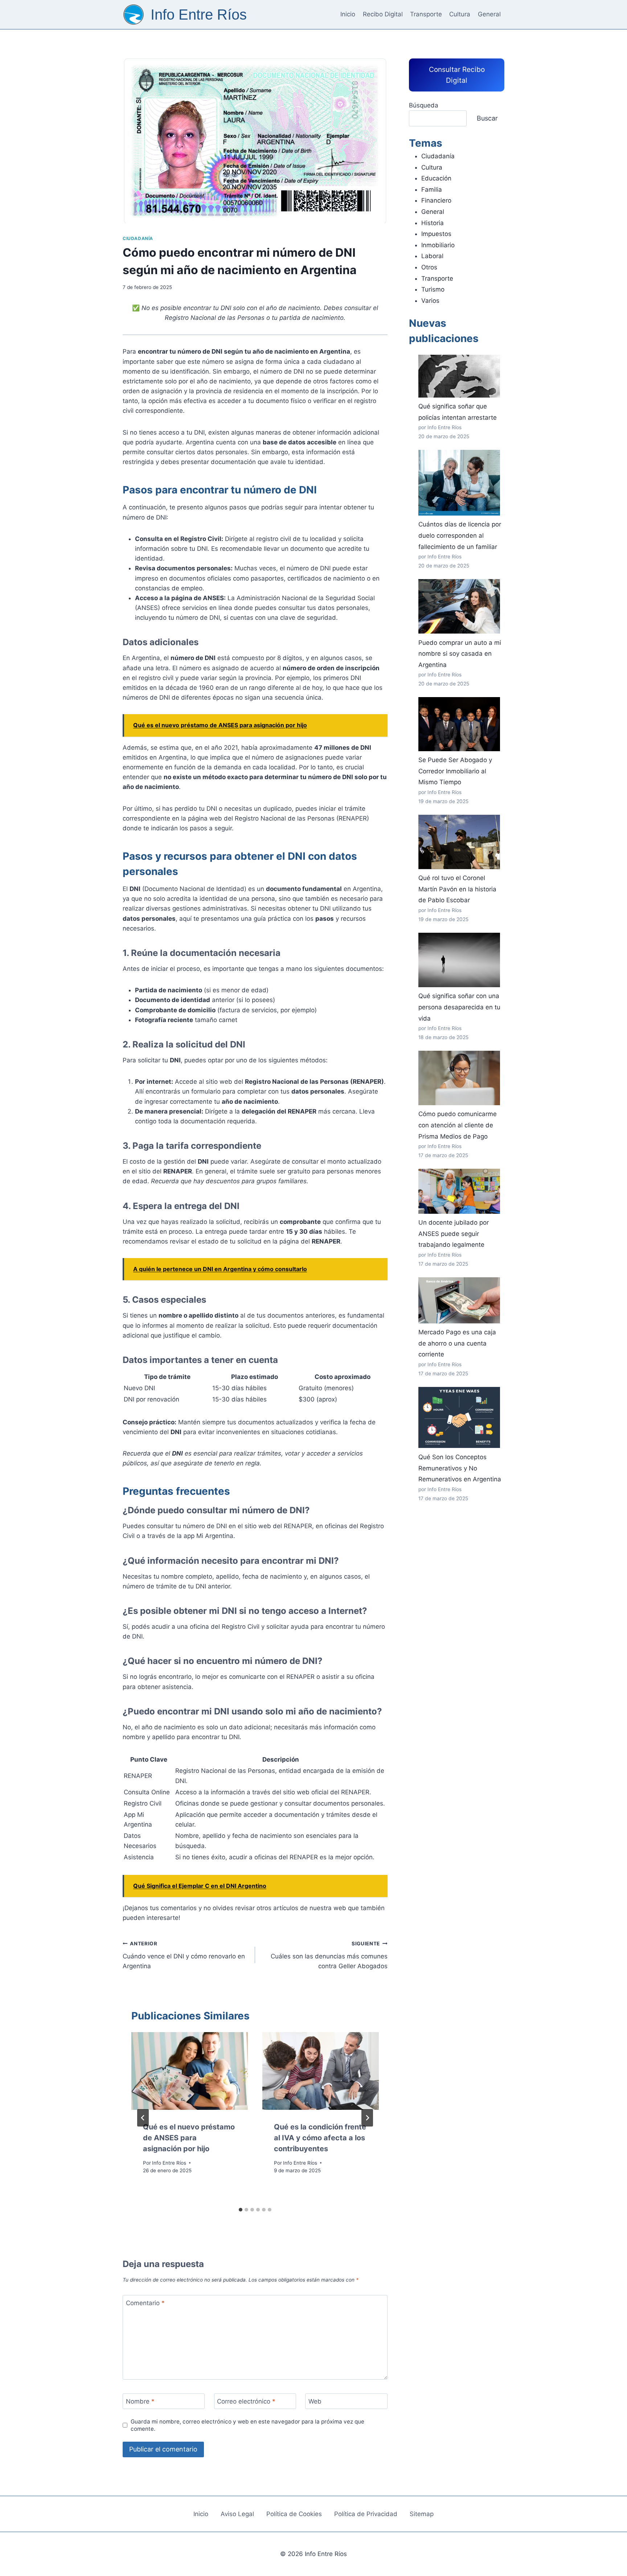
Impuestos (436, 234)
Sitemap (422, 2514)
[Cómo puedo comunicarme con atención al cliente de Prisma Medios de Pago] (459, 1078)
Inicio (348, 14)
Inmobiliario (438, 245)
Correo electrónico (246, 2401)
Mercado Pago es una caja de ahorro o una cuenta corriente (457, 1343)
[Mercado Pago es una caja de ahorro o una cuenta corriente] (459, 1300)
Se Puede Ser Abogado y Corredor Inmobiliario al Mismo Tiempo (455, 771)
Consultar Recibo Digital (457, 75)
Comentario (145, 2303)
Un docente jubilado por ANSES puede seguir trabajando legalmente (454, 1234)
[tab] (241, 2210)
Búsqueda (424, 105)
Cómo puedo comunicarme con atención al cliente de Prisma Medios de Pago (458, 1125)
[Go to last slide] (143, 2118)
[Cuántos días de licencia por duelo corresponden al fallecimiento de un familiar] (459, 483)
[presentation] (190, 2071)
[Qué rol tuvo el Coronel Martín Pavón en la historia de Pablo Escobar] (459, 842)
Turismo (433, 289)
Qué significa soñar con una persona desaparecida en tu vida (459, 1007)
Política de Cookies (294, 2514)
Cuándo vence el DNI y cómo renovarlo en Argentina (184, 1955)
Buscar (487, 118)
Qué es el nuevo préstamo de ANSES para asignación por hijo (189, 2138)
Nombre (140, 2401)
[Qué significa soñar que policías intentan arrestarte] (459, 376)
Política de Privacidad (366, 2514)
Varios (430, 301)
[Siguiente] (367, 2118)
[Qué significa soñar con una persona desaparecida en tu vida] (459, 960)
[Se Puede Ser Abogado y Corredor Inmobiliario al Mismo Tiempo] (459, 724)
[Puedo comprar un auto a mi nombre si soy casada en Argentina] (459, 606)
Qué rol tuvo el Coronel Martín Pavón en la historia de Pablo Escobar (457, 889)
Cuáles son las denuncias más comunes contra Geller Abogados (329, 1955)
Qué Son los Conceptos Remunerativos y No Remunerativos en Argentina (460, 1468)
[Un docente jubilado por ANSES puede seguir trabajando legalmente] (459, 1191)
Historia (433, 223)
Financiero (436, 200)
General (489, 14)
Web (315, 2401)
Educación (436, 178)
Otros (429, 267)
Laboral (432, 256)
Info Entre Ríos (169, 2163)
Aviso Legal (237, 2514)
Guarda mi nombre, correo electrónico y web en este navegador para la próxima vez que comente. (247, 2425)
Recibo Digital (383, 14)
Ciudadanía (138, 238)
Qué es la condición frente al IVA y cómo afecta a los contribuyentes (320, 2138)
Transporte (426, 14)
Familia (432, 190)
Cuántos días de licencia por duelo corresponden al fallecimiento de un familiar (460, 535)
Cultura (460, 14)
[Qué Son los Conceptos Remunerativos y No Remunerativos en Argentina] (459, 1418)
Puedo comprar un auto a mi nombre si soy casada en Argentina (460, 654)
